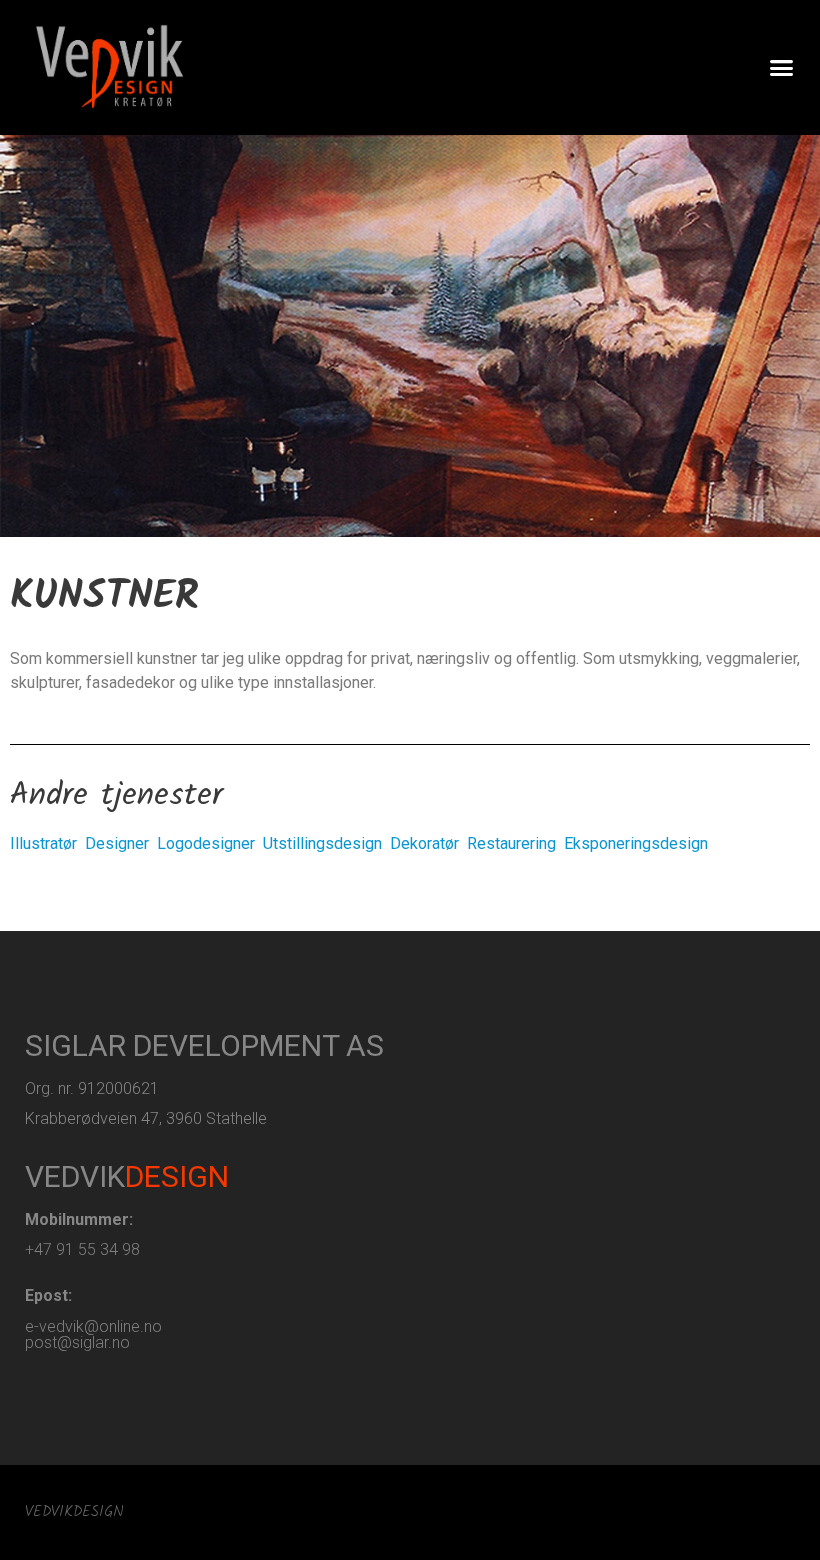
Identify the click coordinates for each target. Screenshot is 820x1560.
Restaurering (511, 843)
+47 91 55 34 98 (82, 1249)
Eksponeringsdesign (636, 843)
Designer (117, 843)
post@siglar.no (77, 1342)
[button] (782, 68)
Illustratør (43, 843)
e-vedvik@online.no (93, 1326)
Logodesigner (206, 843)
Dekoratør (424, 843)
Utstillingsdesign (322, 843)
